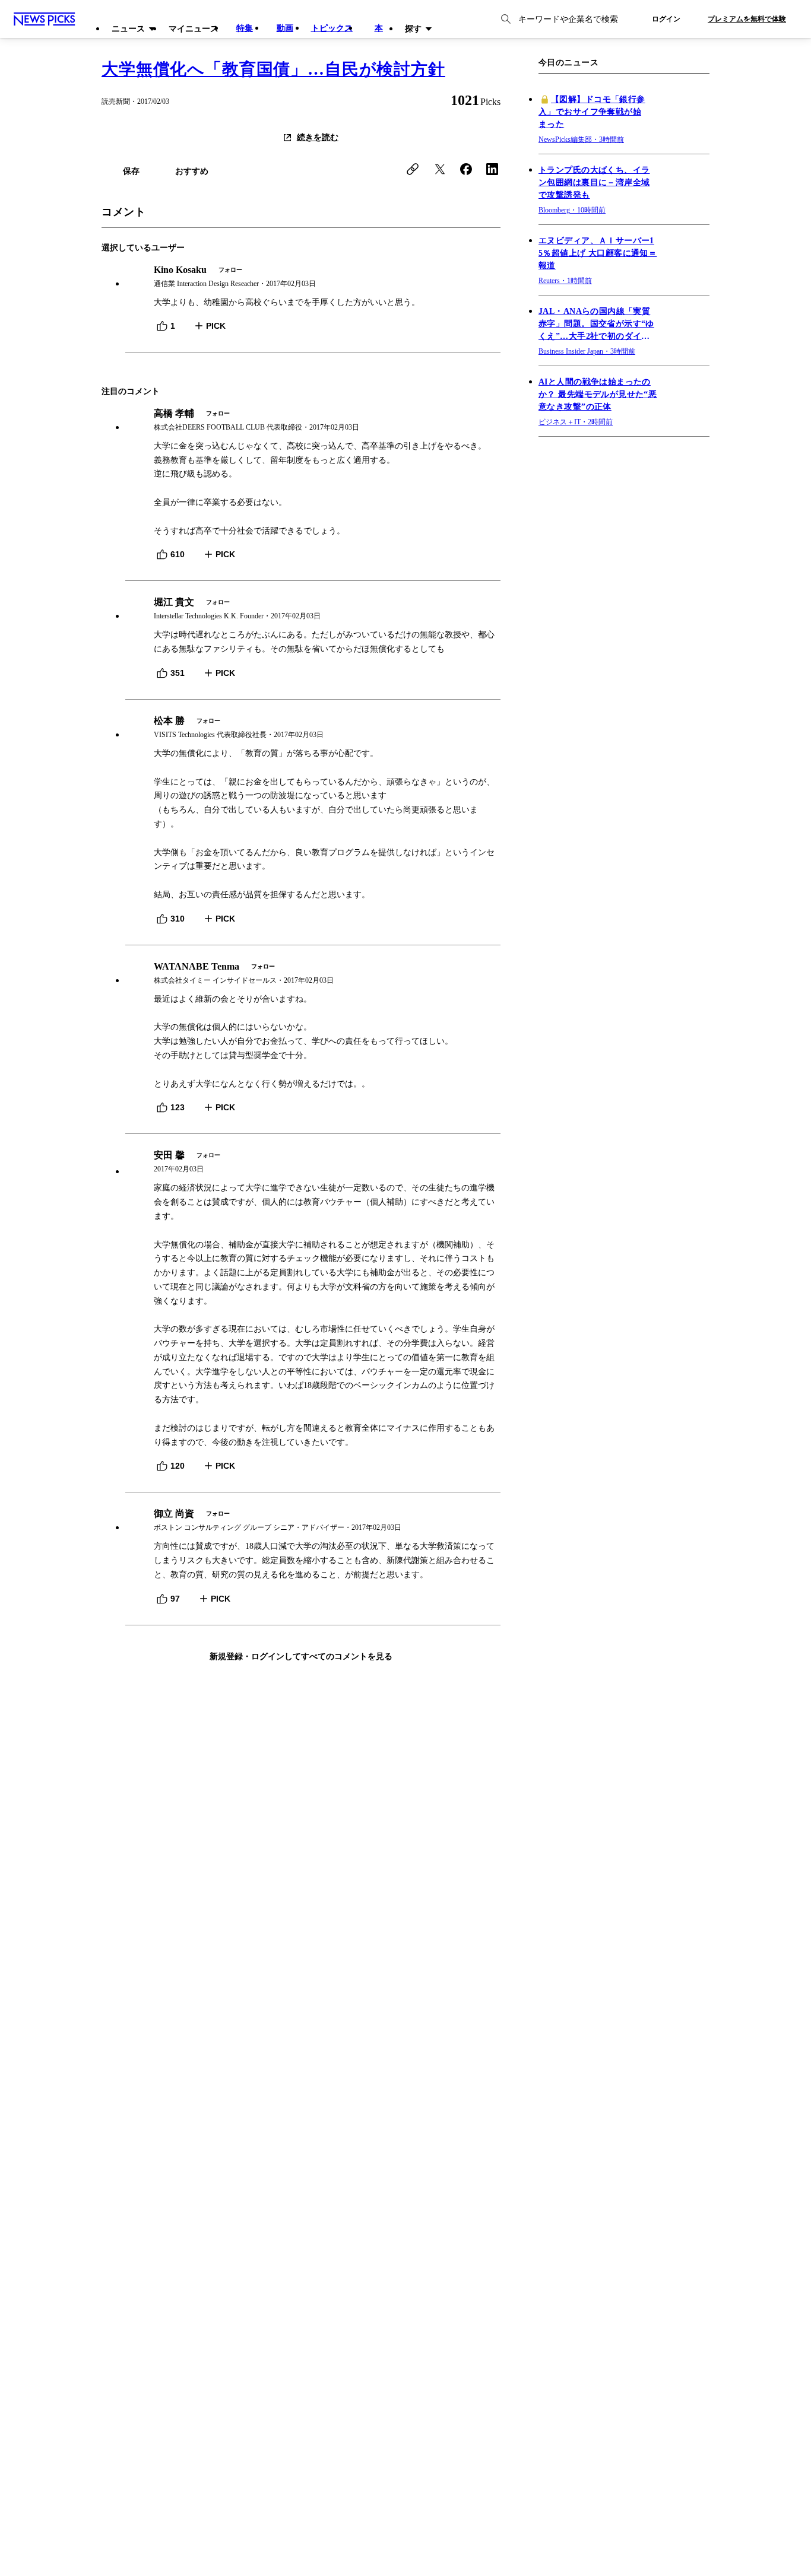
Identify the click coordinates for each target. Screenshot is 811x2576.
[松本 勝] (313, 728)
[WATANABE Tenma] (313, 973)
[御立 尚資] (313, 1521)
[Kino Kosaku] (313, 277)
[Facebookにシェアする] (466, 169)
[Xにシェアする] (440, 169)
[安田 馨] (313, 1162)
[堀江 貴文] (313, 609)
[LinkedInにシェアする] (492, 169)
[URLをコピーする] (413, 169)
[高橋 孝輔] (313, 420)
